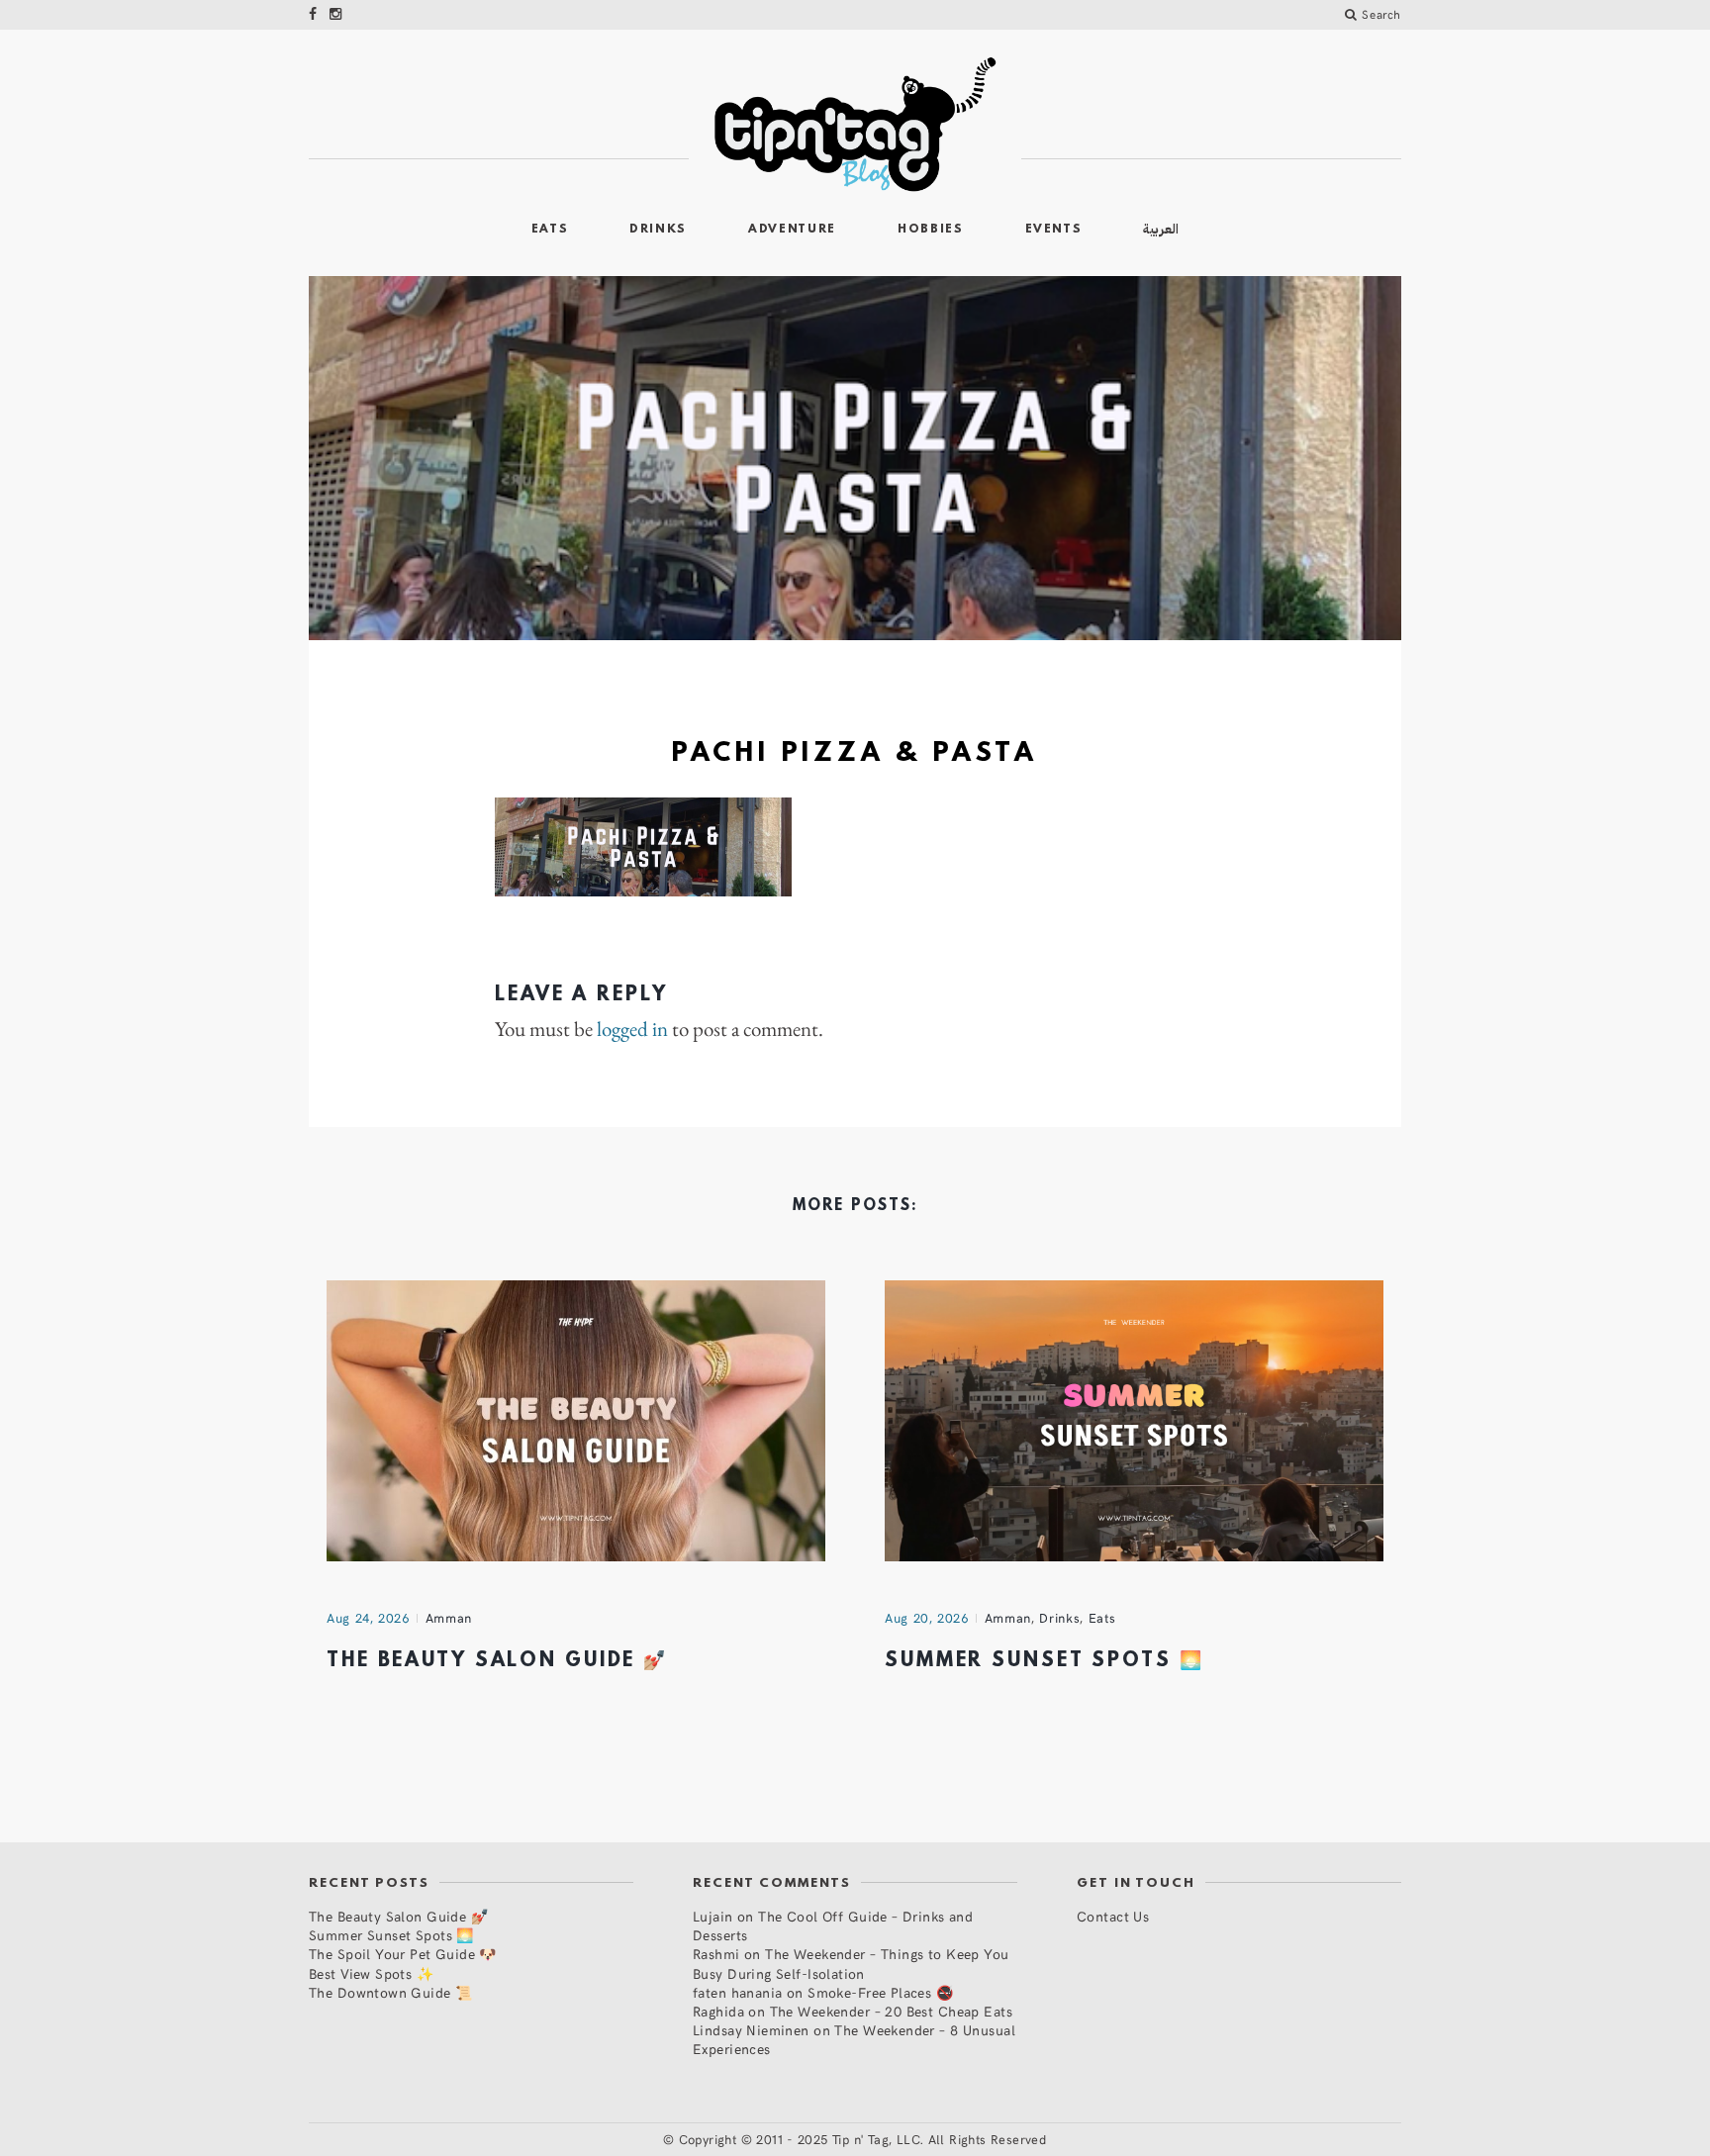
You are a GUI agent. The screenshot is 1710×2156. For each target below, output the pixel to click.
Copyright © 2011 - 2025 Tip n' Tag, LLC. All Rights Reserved (863, 2139)
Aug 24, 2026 (368, 1618)
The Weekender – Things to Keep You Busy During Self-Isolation (851, 1963)
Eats (550, 230)
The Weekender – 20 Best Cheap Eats (891, 2011)
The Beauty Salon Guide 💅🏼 (497, 1661)
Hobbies (931, 230)
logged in (632, 1029)
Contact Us (1113, 1916)
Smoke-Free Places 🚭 (880, 1992)
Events (1054, 230)
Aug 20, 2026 (927, 1618)
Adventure (792, 230)
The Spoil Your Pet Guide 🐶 (403, 1954)
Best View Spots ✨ (371, 1973)
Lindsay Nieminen (751, 2030)
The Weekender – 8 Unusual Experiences (854, 2039)
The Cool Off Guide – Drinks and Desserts (833, 1925)
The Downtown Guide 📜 (390, 1992)
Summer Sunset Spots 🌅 (1044, 1661)
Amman (449, 1618)
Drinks (658, 230)
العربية (1161, 229)
